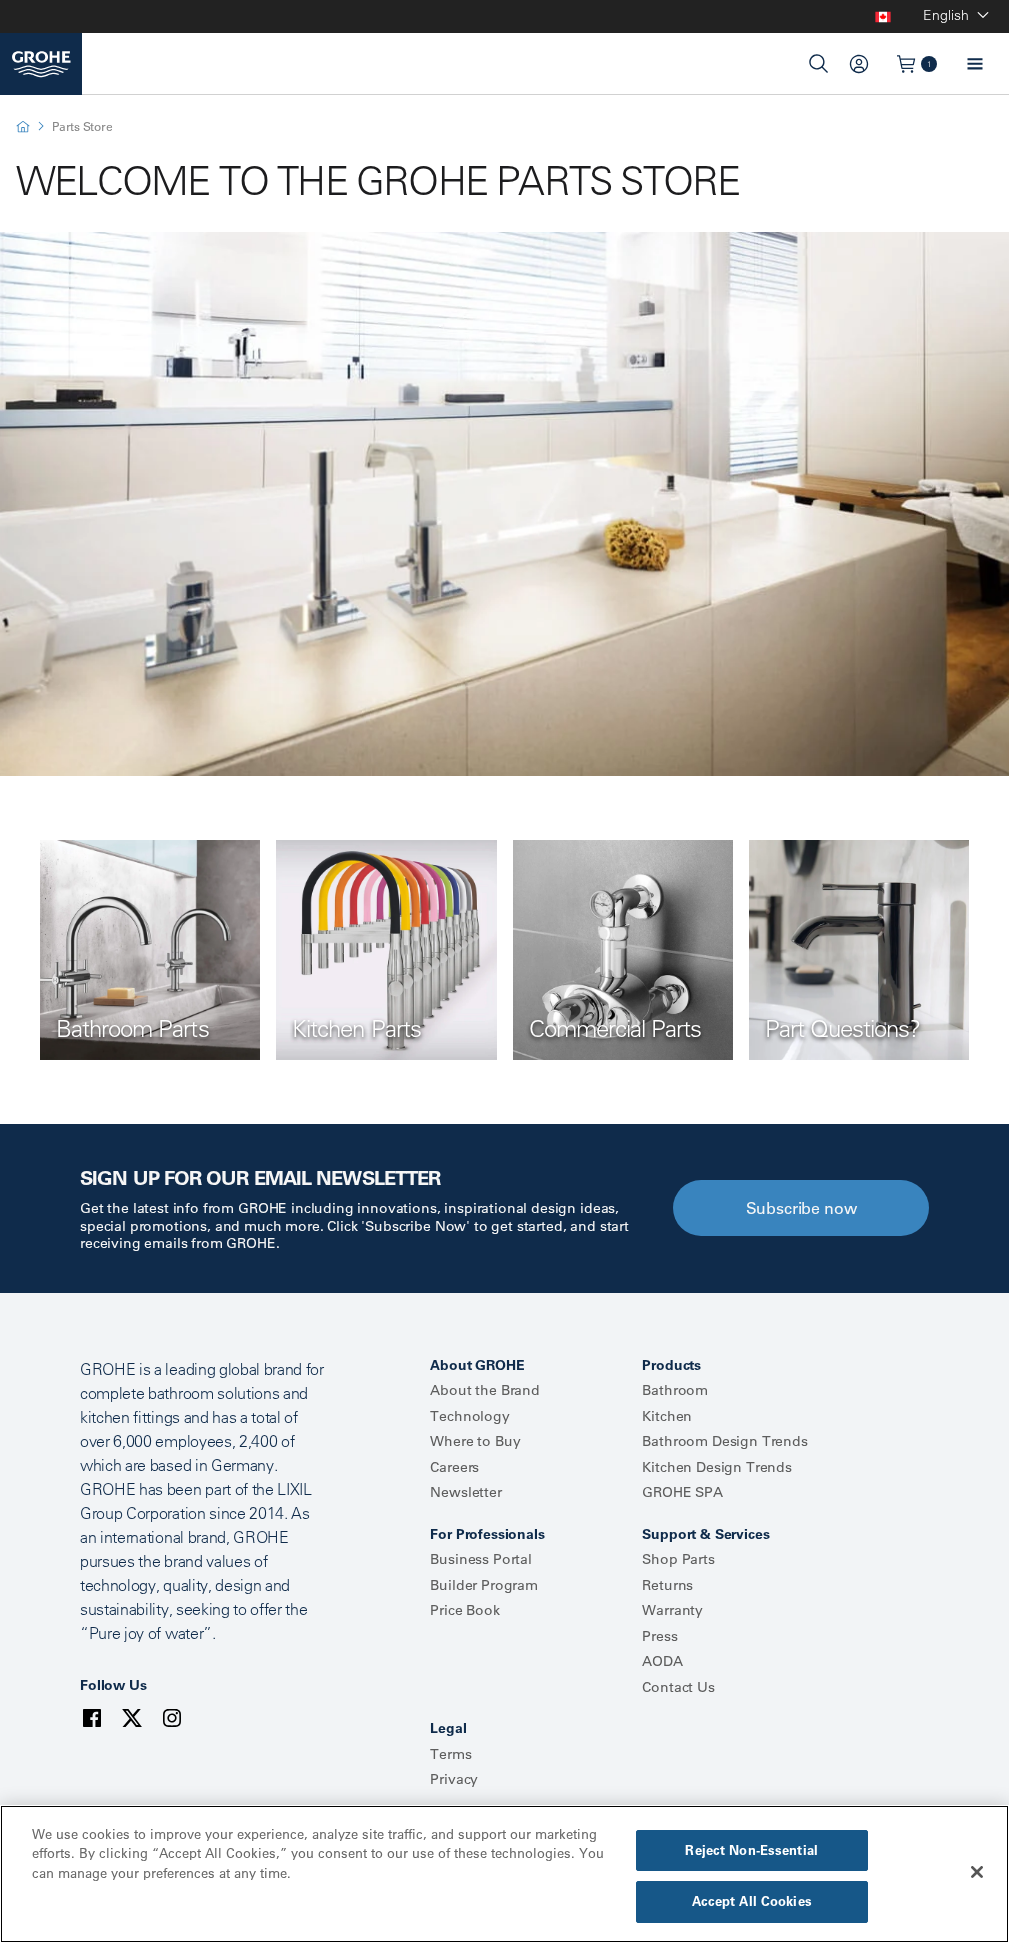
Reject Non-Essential (751, 1850)
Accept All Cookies (752, 1901)
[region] (504, 1874)
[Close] (977, 1872)
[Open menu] (975, 64)
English (946, 15)
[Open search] (819, 64)
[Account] (859, 64)
